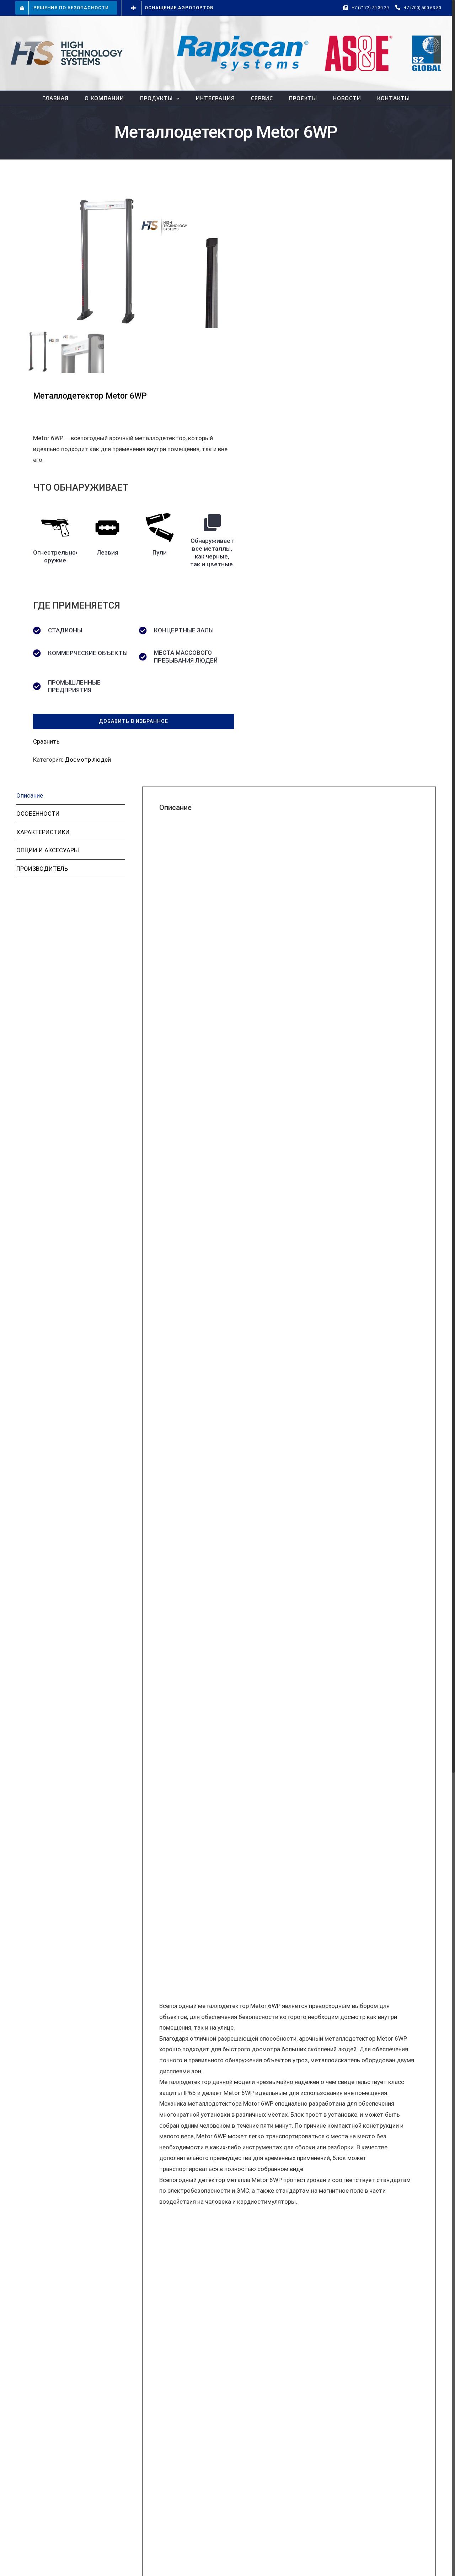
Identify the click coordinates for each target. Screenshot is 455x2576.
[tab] (71, 796)
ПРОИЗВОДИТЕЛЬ (42, 869)
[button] (134, 721)
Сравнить (46, 741)
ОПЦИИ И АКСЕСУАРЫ (48, 850)
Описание (30, 795)
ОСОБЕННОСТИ (38, 814)
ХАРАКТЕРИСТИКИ (43, 832)
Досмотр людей (88, 760)
